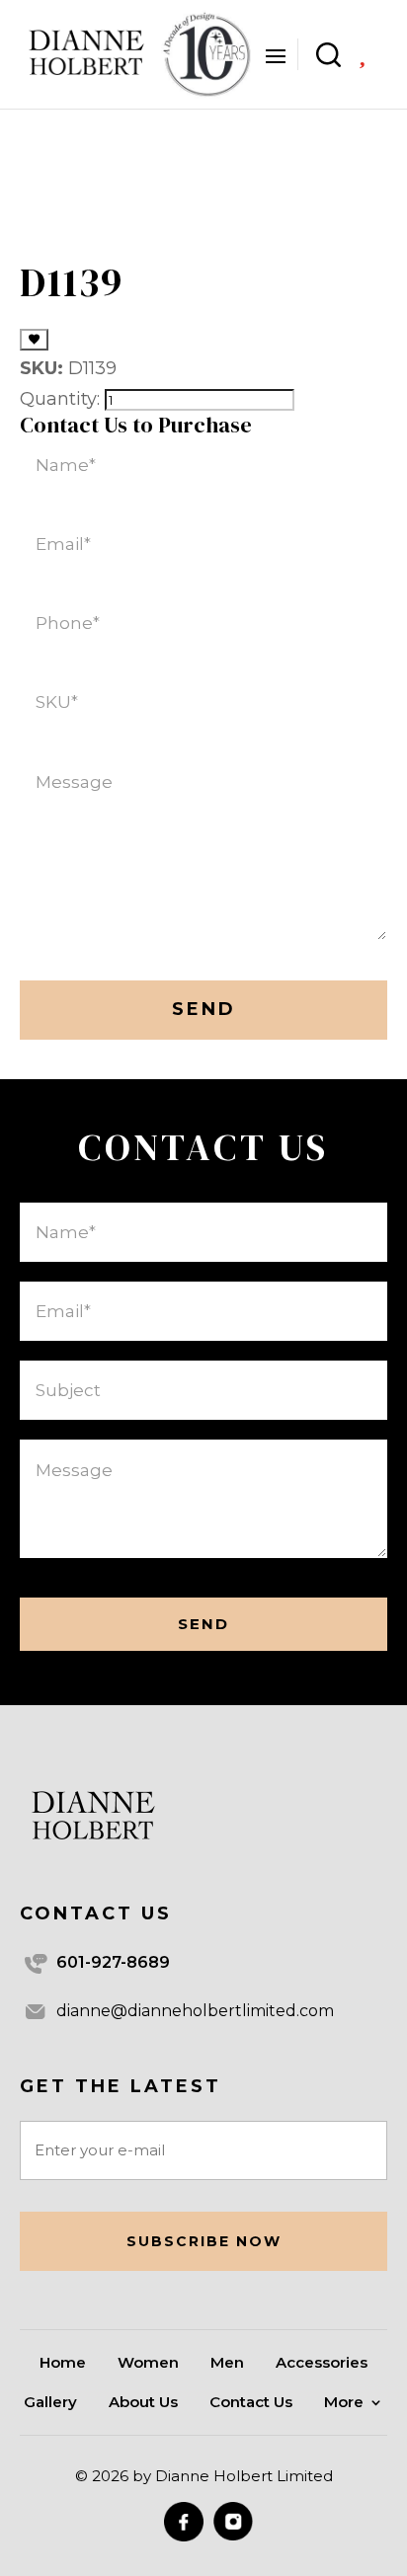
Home (63, 2364)
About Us (143, 2403)
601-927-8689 (113, 1962)
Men (227, 2364)
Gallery (50, 2403)
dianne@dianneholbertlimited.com (195, 2011)
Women (148, 2364)
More (344, 2403)
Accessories (322, 2364)
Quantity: (60, 399)
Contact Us (251, 2403)
